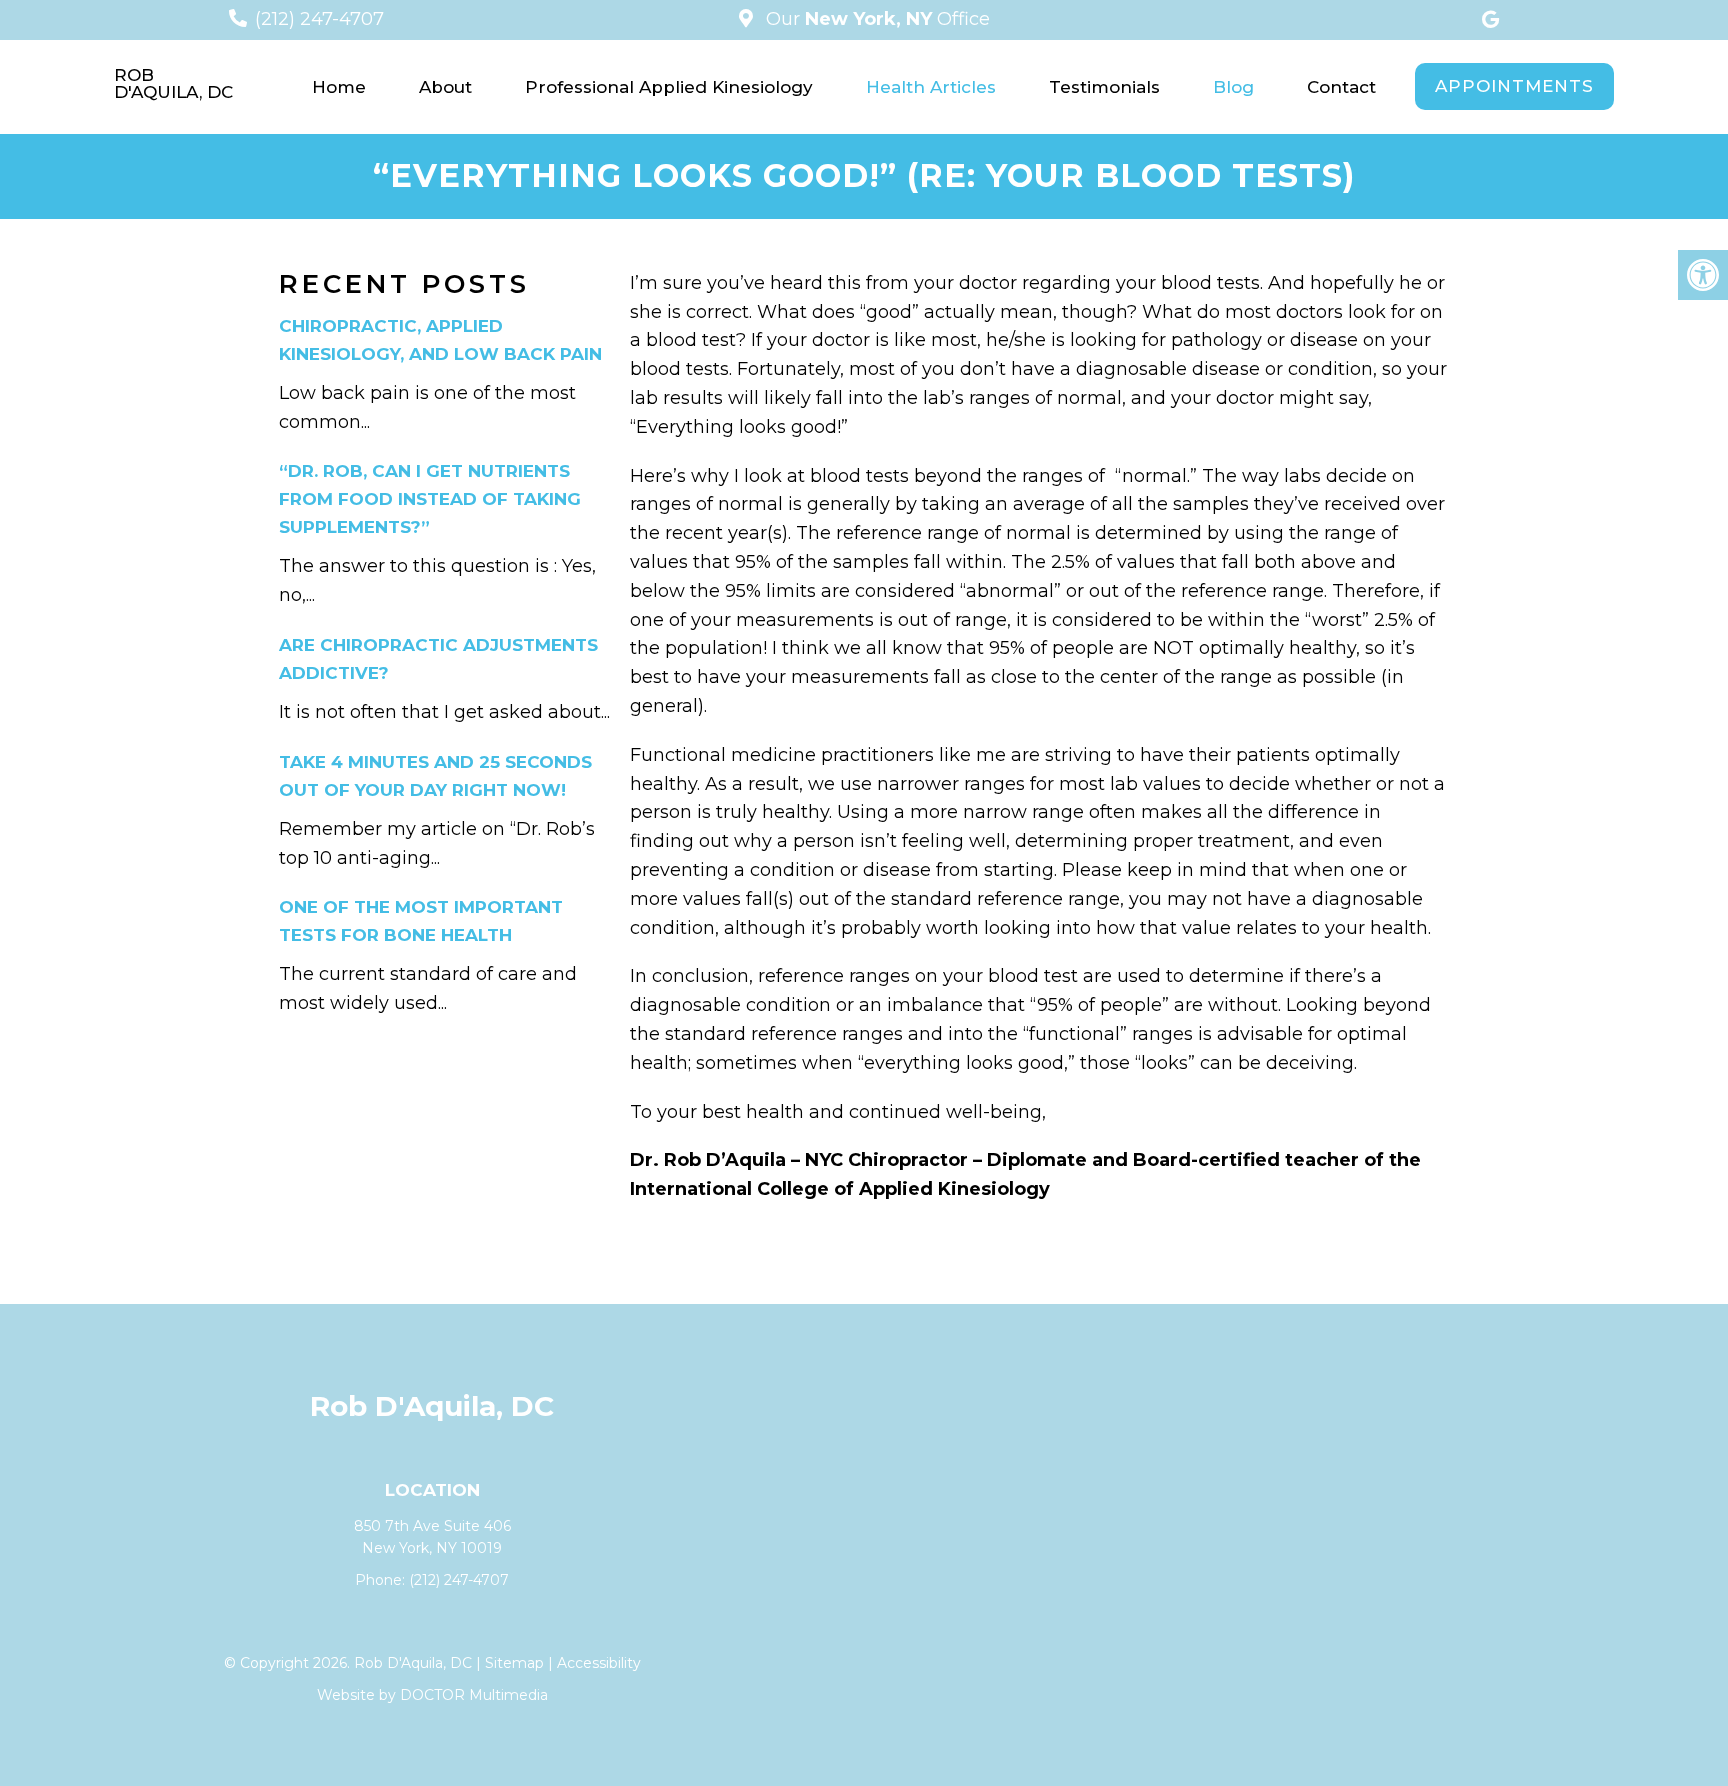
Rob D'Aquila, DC (173, 84)
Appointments (1514, 86)
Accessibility (599, 1663)
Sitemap (514, 1663)
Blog (1233, 87)
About (445, 87)
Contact (1341, 87)
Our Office (875, 19)
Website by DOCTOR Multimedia (432, 1695)
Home (339, 87)
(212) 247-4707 (319, 19)
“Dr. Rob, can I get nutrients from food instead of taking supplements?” (430, 499)
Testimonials (1104, 87)
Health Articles (931, 87)
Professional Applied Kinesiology (669, 87)
